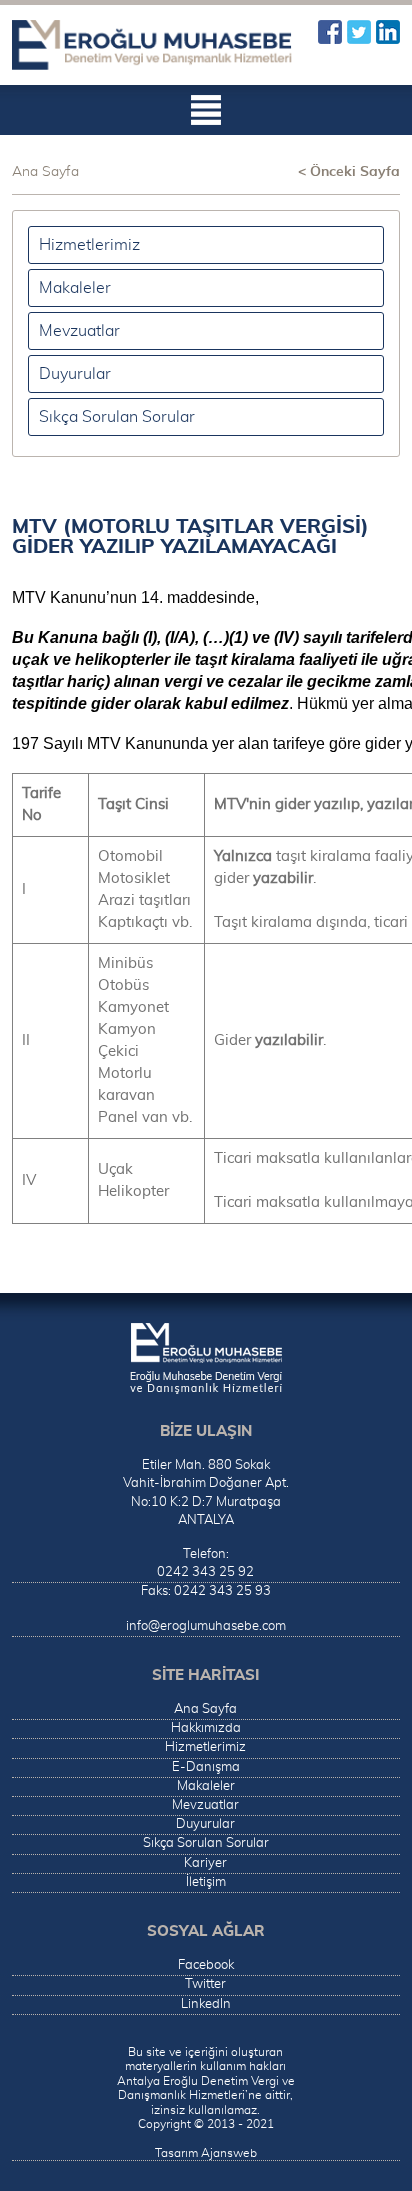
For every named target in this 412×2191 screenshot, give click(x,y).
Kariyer (205, 1863)
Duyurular (75, 374)
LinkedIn (388, 32)
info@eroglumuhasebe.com (206, 1626)
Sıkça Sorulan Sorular (117, 417)
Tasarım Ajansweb (206, 2153)
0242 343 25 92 (205, 1572)
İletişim (206, 1882)
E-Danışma (206, 1767)
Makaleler (75, 288)
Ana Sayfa (45, 172)
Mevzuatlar (79, 331)
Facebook (330, 32)
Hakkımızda (206, 1728)
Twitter (359, 32)
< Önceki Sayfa (349, 172)
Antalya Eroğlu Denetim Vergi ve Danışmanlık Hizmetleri (152, 45)
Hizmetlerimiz (89, 245)
